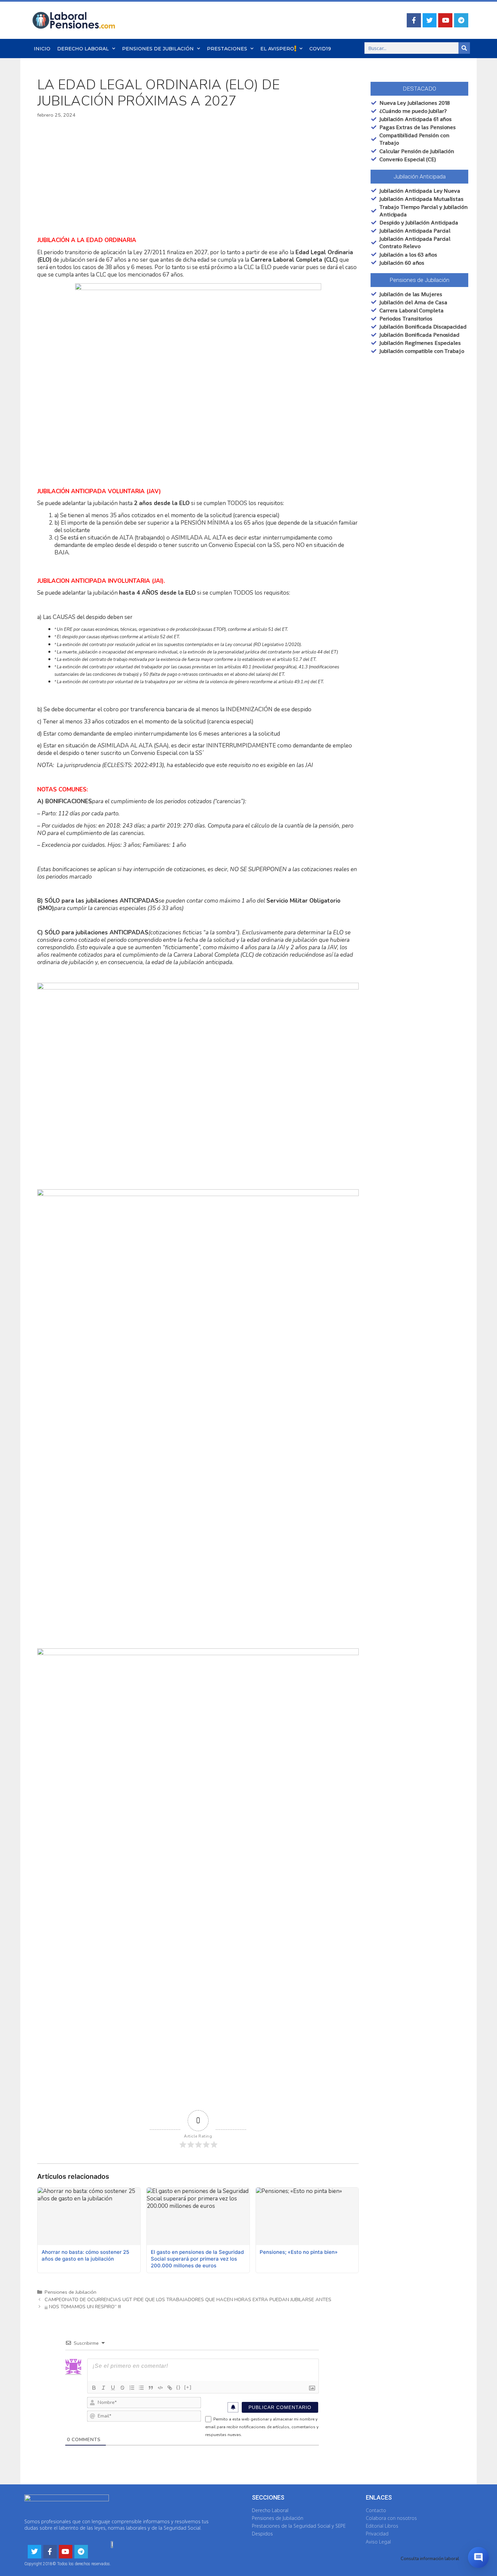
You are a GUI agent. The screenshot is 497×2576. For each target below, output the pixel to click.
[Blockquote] (151, 2388)
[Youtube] (445, 20)
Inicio (42, 49)
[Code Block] (160, 2388)
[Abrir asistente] (478, 2557)
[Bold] (94, 2388)
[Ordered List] (132, 2388)
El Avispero (277, 49)
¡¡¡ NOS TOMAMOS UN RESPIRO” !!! (83, 2307)
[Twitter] (430, 20)
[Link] (170, 2388)
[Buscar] (464, 48)
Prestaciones (227, 49)
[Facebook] (414, 20)
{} (179, 2387)
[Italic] (103, 2388)
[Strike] (122, 2388)
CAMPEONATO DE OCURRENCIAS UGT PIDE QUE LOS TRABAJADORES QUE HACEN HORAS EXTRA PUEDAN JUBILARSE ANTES (188, 2299)
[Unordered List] (141, 2388)
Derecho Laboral (83, 49)
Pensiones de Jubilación (158, 49)
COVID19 (320, 49)
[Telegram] (461, 20)
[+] (188, 2387)
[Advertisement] (198, 178)
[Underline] (113, 2388)
